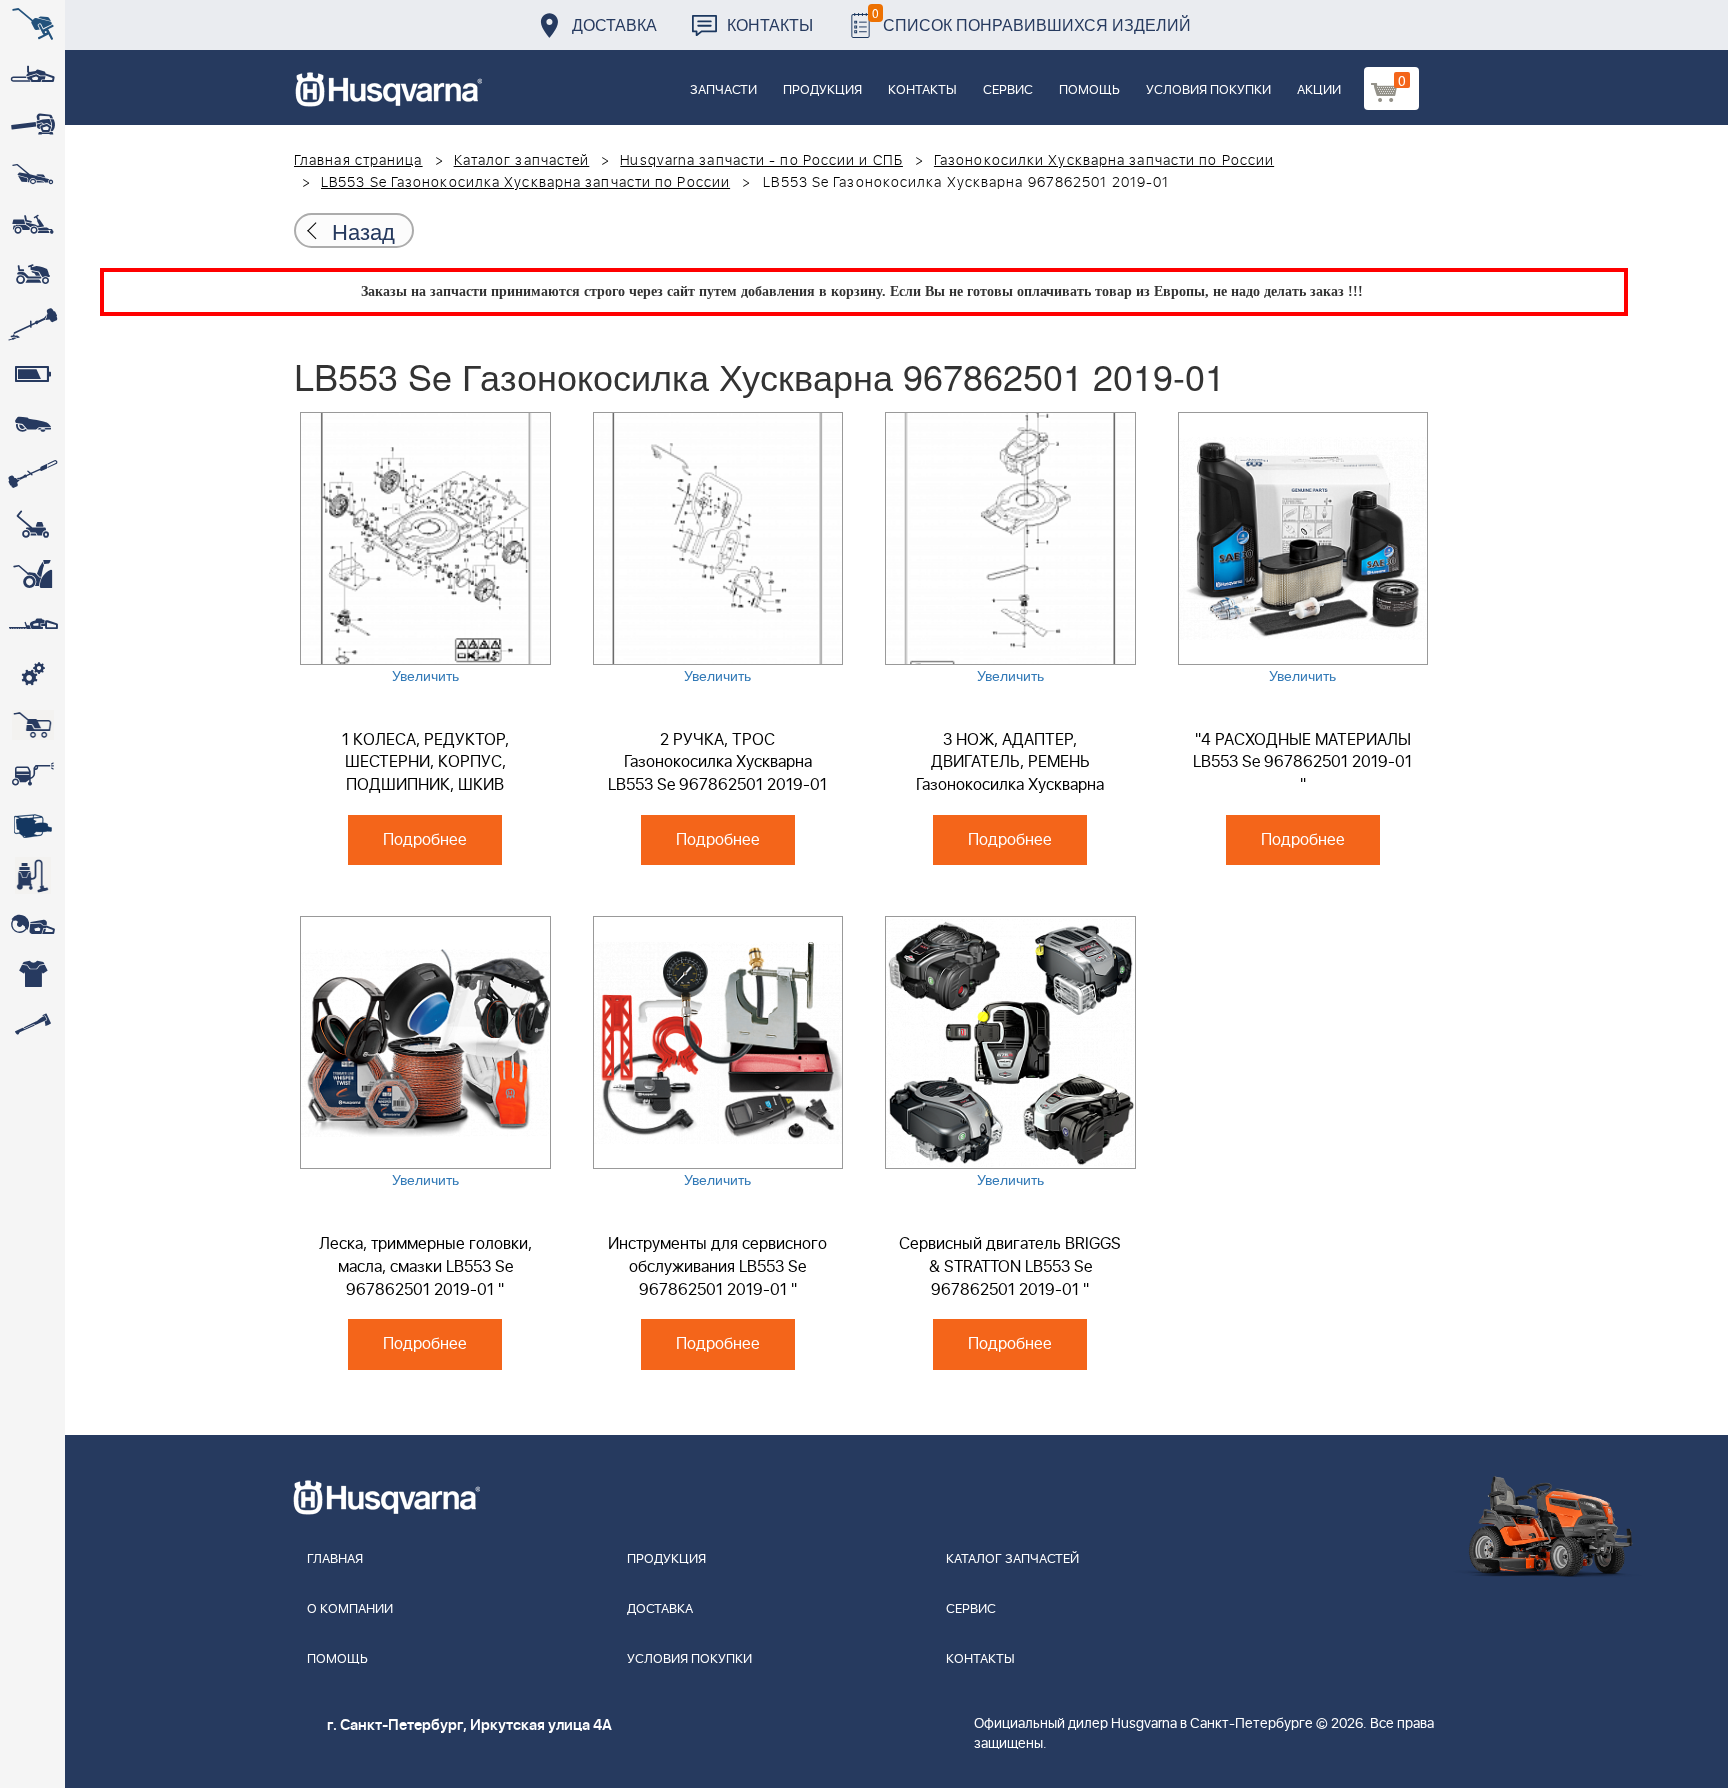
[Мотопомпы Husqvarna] (32, 825)
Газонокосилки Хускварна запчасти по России (1104, 161)
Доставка (614, 24)
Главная (335, 1559)
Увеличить (425, 675)
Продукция (822, 90)
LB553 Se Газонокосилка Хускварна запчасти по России (525, 183)
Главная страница (358, 161)
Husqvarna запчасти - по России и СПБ (761, 161)
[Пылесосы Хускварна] (32, 875)
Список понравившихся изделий (1031, 19)
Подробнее (425, 840)
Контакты (770, 24)
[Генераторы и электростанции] (32, 725)
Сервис (1008, 90)
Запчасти (723, 90)
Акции (1319, 90)
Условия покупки (1208, 90)
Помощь (1089, 90)
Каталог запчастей (522, 161)
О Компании (350, 1609)
